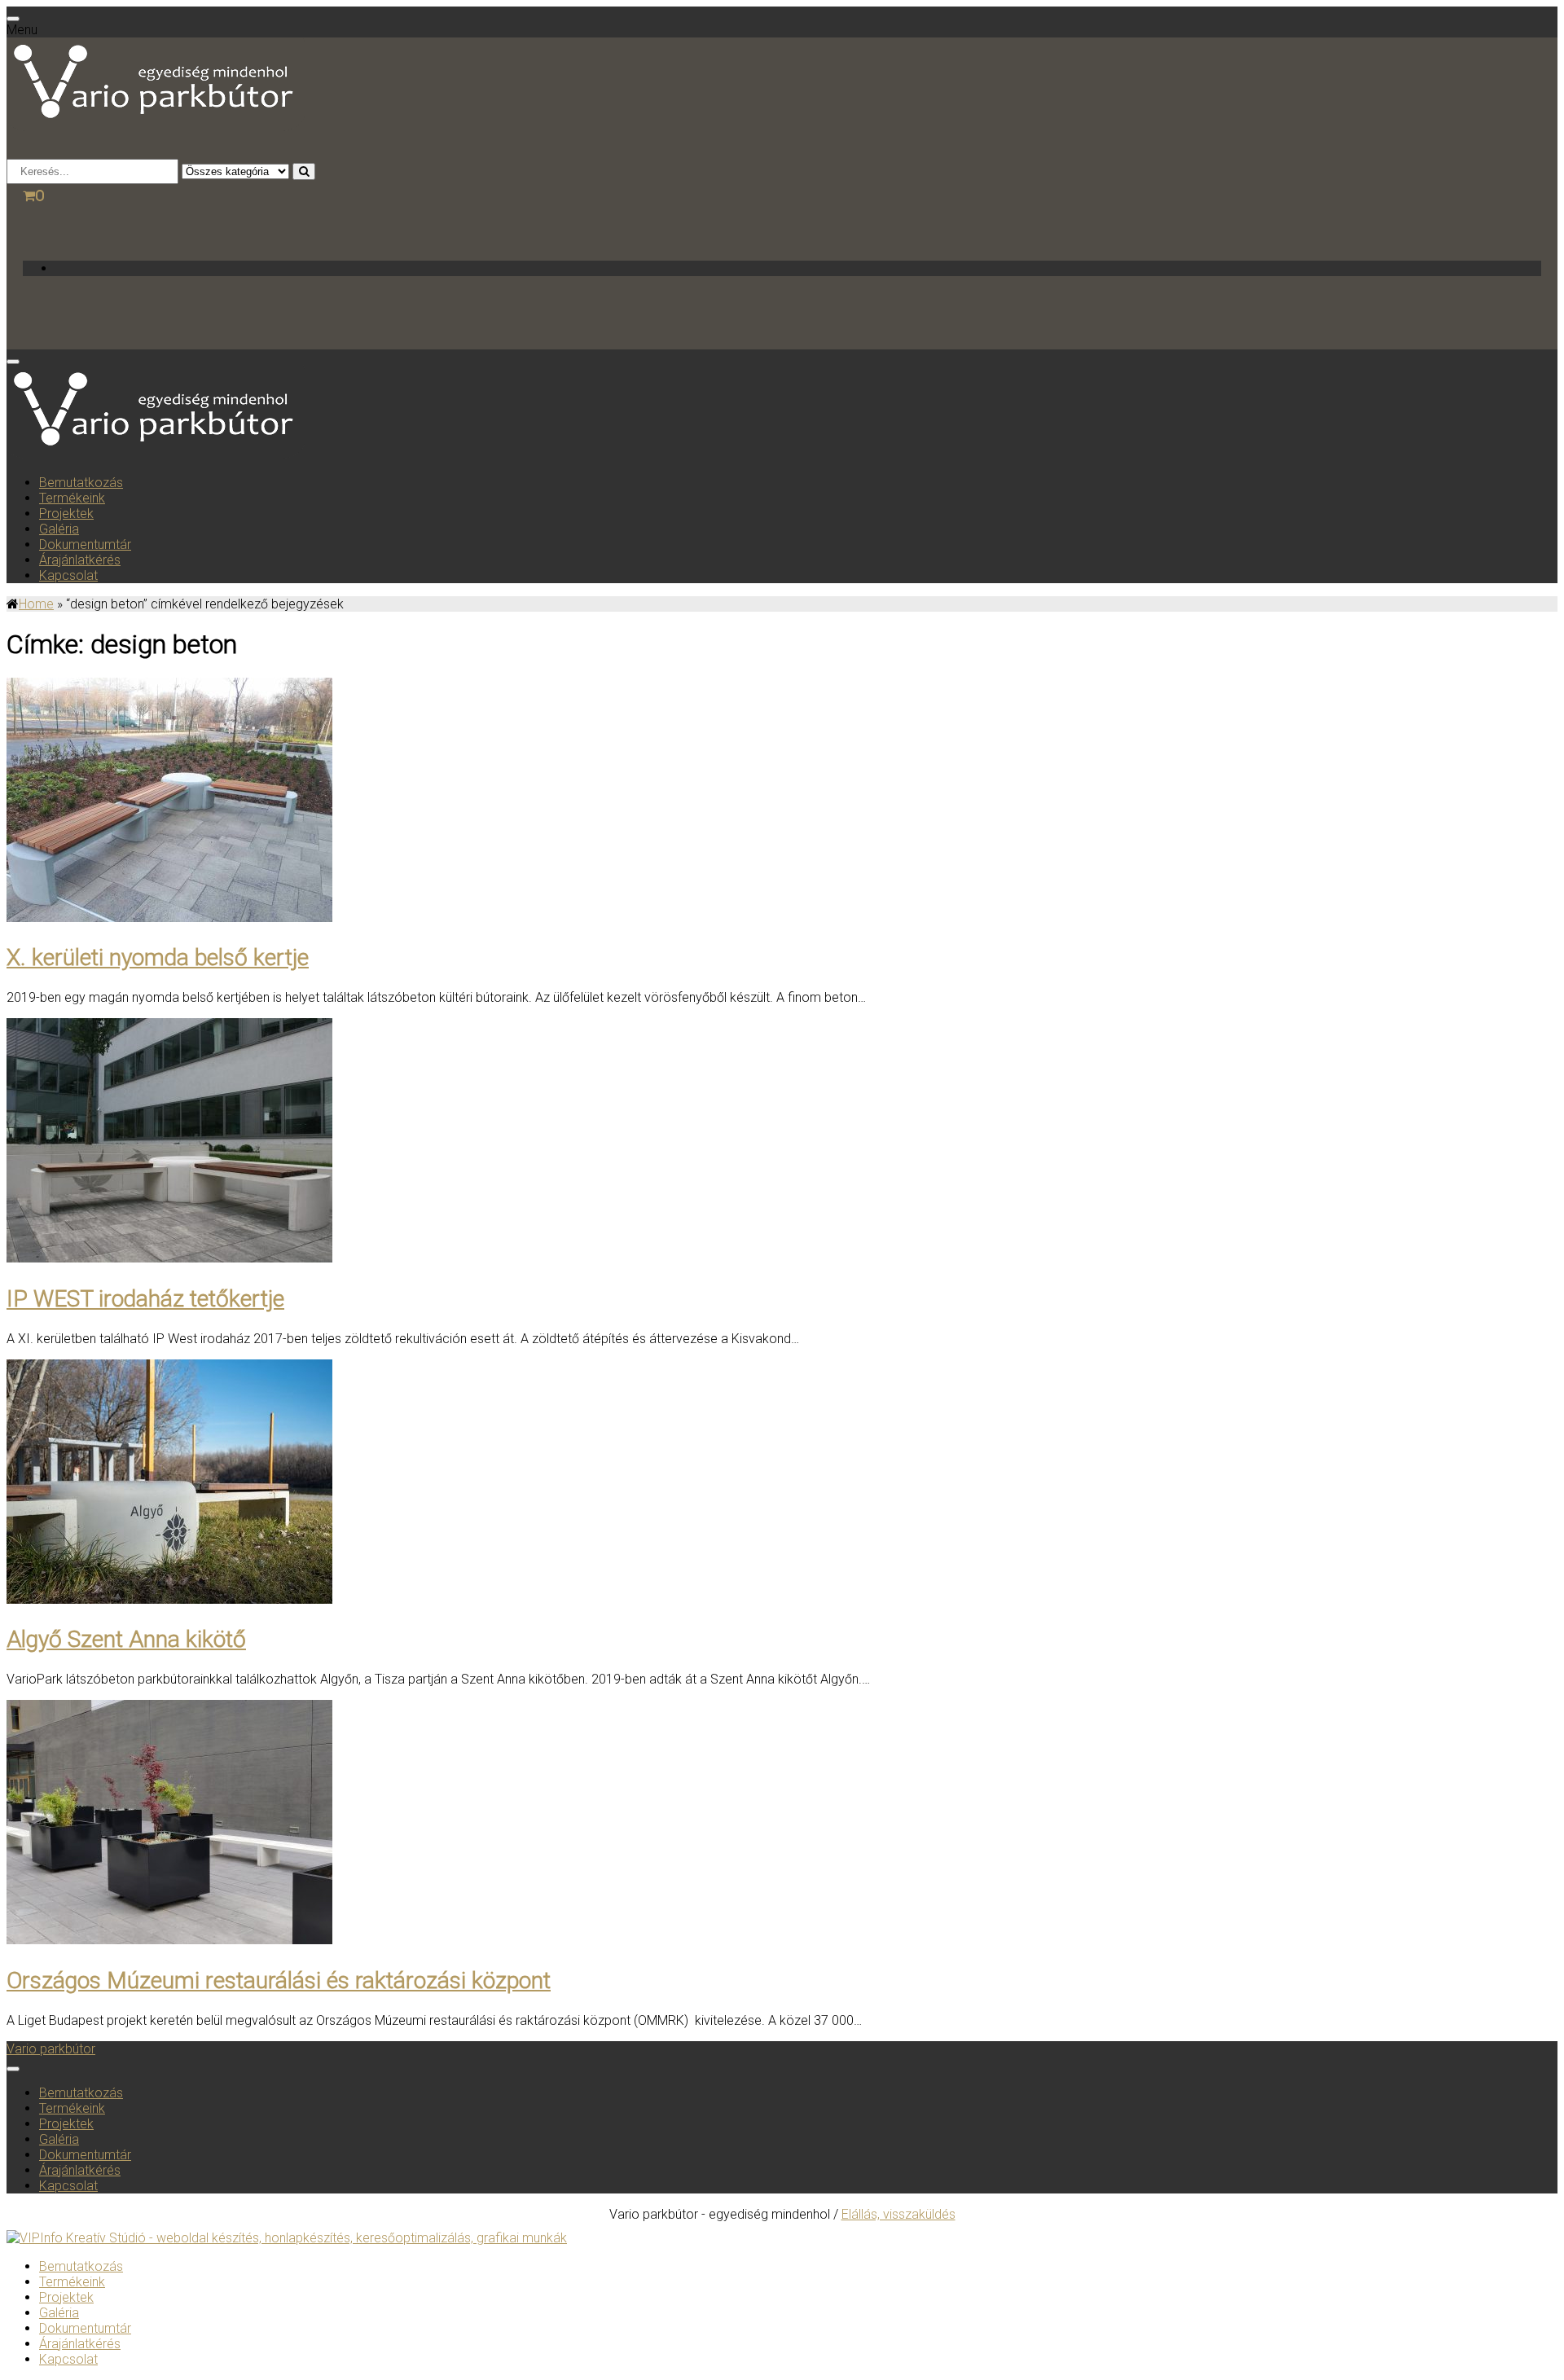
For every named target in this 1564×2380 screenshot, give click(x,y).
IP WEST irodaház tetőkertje (145, 1299)
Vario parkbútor (51, 2049)
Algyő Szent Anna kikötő (126, 1639)
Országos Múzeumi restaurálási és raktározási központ (279, 1980)
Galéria (59, 529)
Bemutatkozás (81, 483)
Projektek (66, 514)
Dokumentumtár (85, 545)
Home (36, 604)
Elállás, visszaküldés (898, 2214)
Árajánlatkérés (80, 560)
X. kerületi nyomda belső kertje (158, 957)
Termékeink (72, 498)
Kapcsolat (68, 575)
